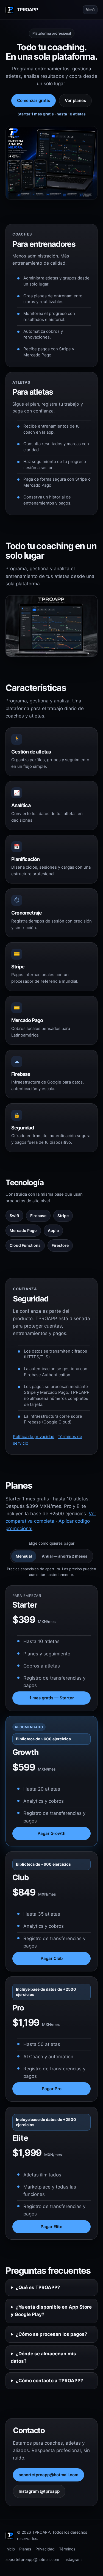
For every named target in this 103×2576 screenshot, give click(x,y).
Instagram (73, 2559)
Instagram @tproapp (39, 2491)
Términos (67, 2549)
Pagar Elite (51, 2227)
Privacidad (45, 2549)
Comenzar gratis (34, 100)
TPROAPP (27, 10)
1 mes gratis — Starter (52, 1698)
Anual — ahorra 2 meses (65, 1556)
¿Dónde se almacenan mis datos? (43, 2357)
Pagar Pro (52, 2089)
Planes (25, 2549)
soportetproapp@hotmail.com (48, 2475)
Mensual (24, 1556)
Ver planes (75, 100)
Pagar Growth (51, 1833)
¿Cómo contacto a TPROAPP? (49, 2381)
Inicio (10, 2549)
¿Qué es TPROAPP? (38, 2287)
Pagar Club (52, 1958)
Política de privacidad (34, 1437)
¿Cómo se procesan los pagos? (51, 2334)
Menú (90, 10)
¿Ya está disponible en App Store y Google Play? (51, 2311)
